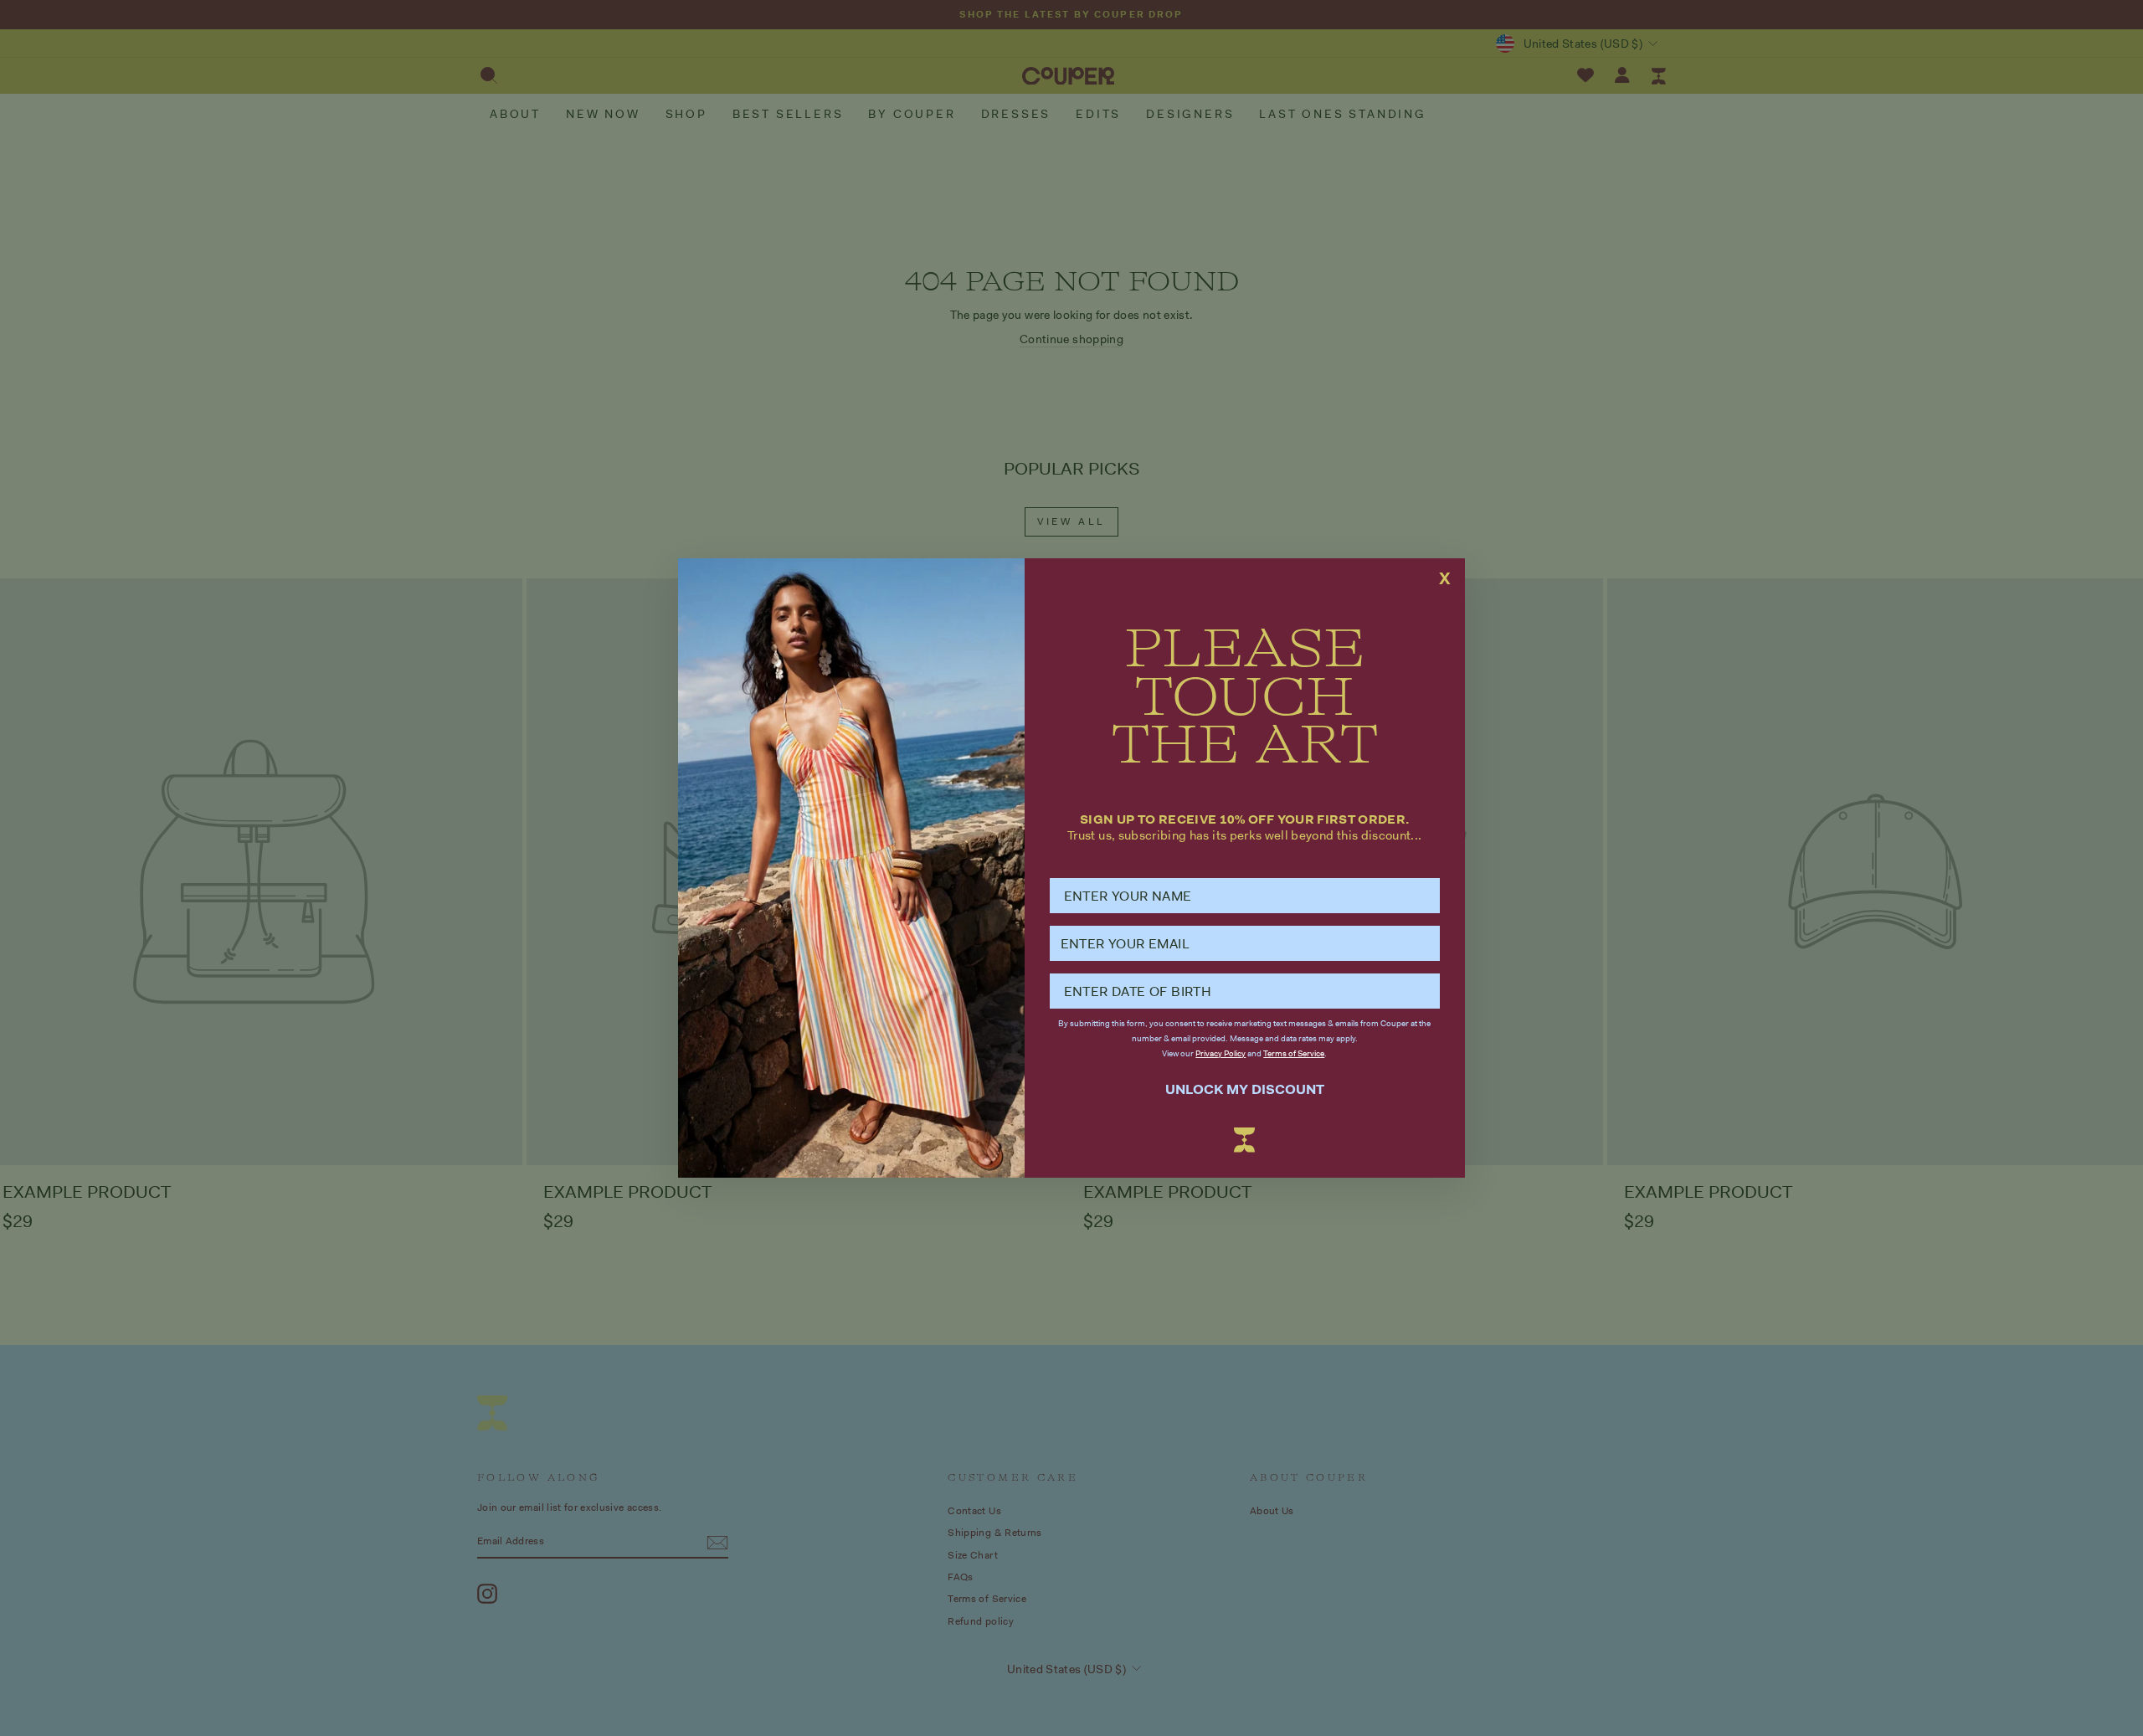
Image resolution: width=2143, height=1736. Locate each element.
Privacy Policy (1221, 1053)
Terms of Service (1294, 1053)
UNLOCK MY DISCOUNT (1245, 1089)
